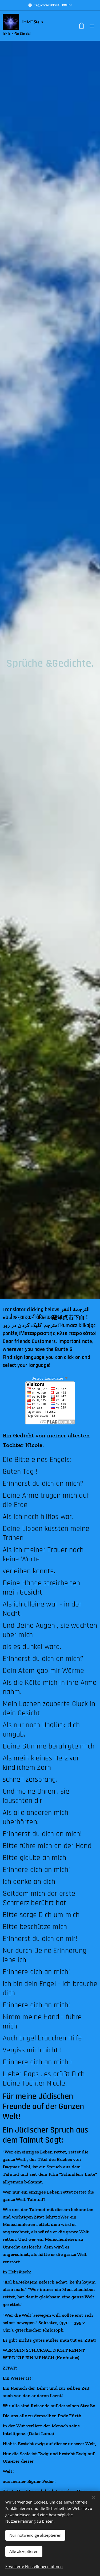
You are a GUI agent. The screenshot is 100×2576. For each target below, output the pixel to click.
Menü (92, 26)
